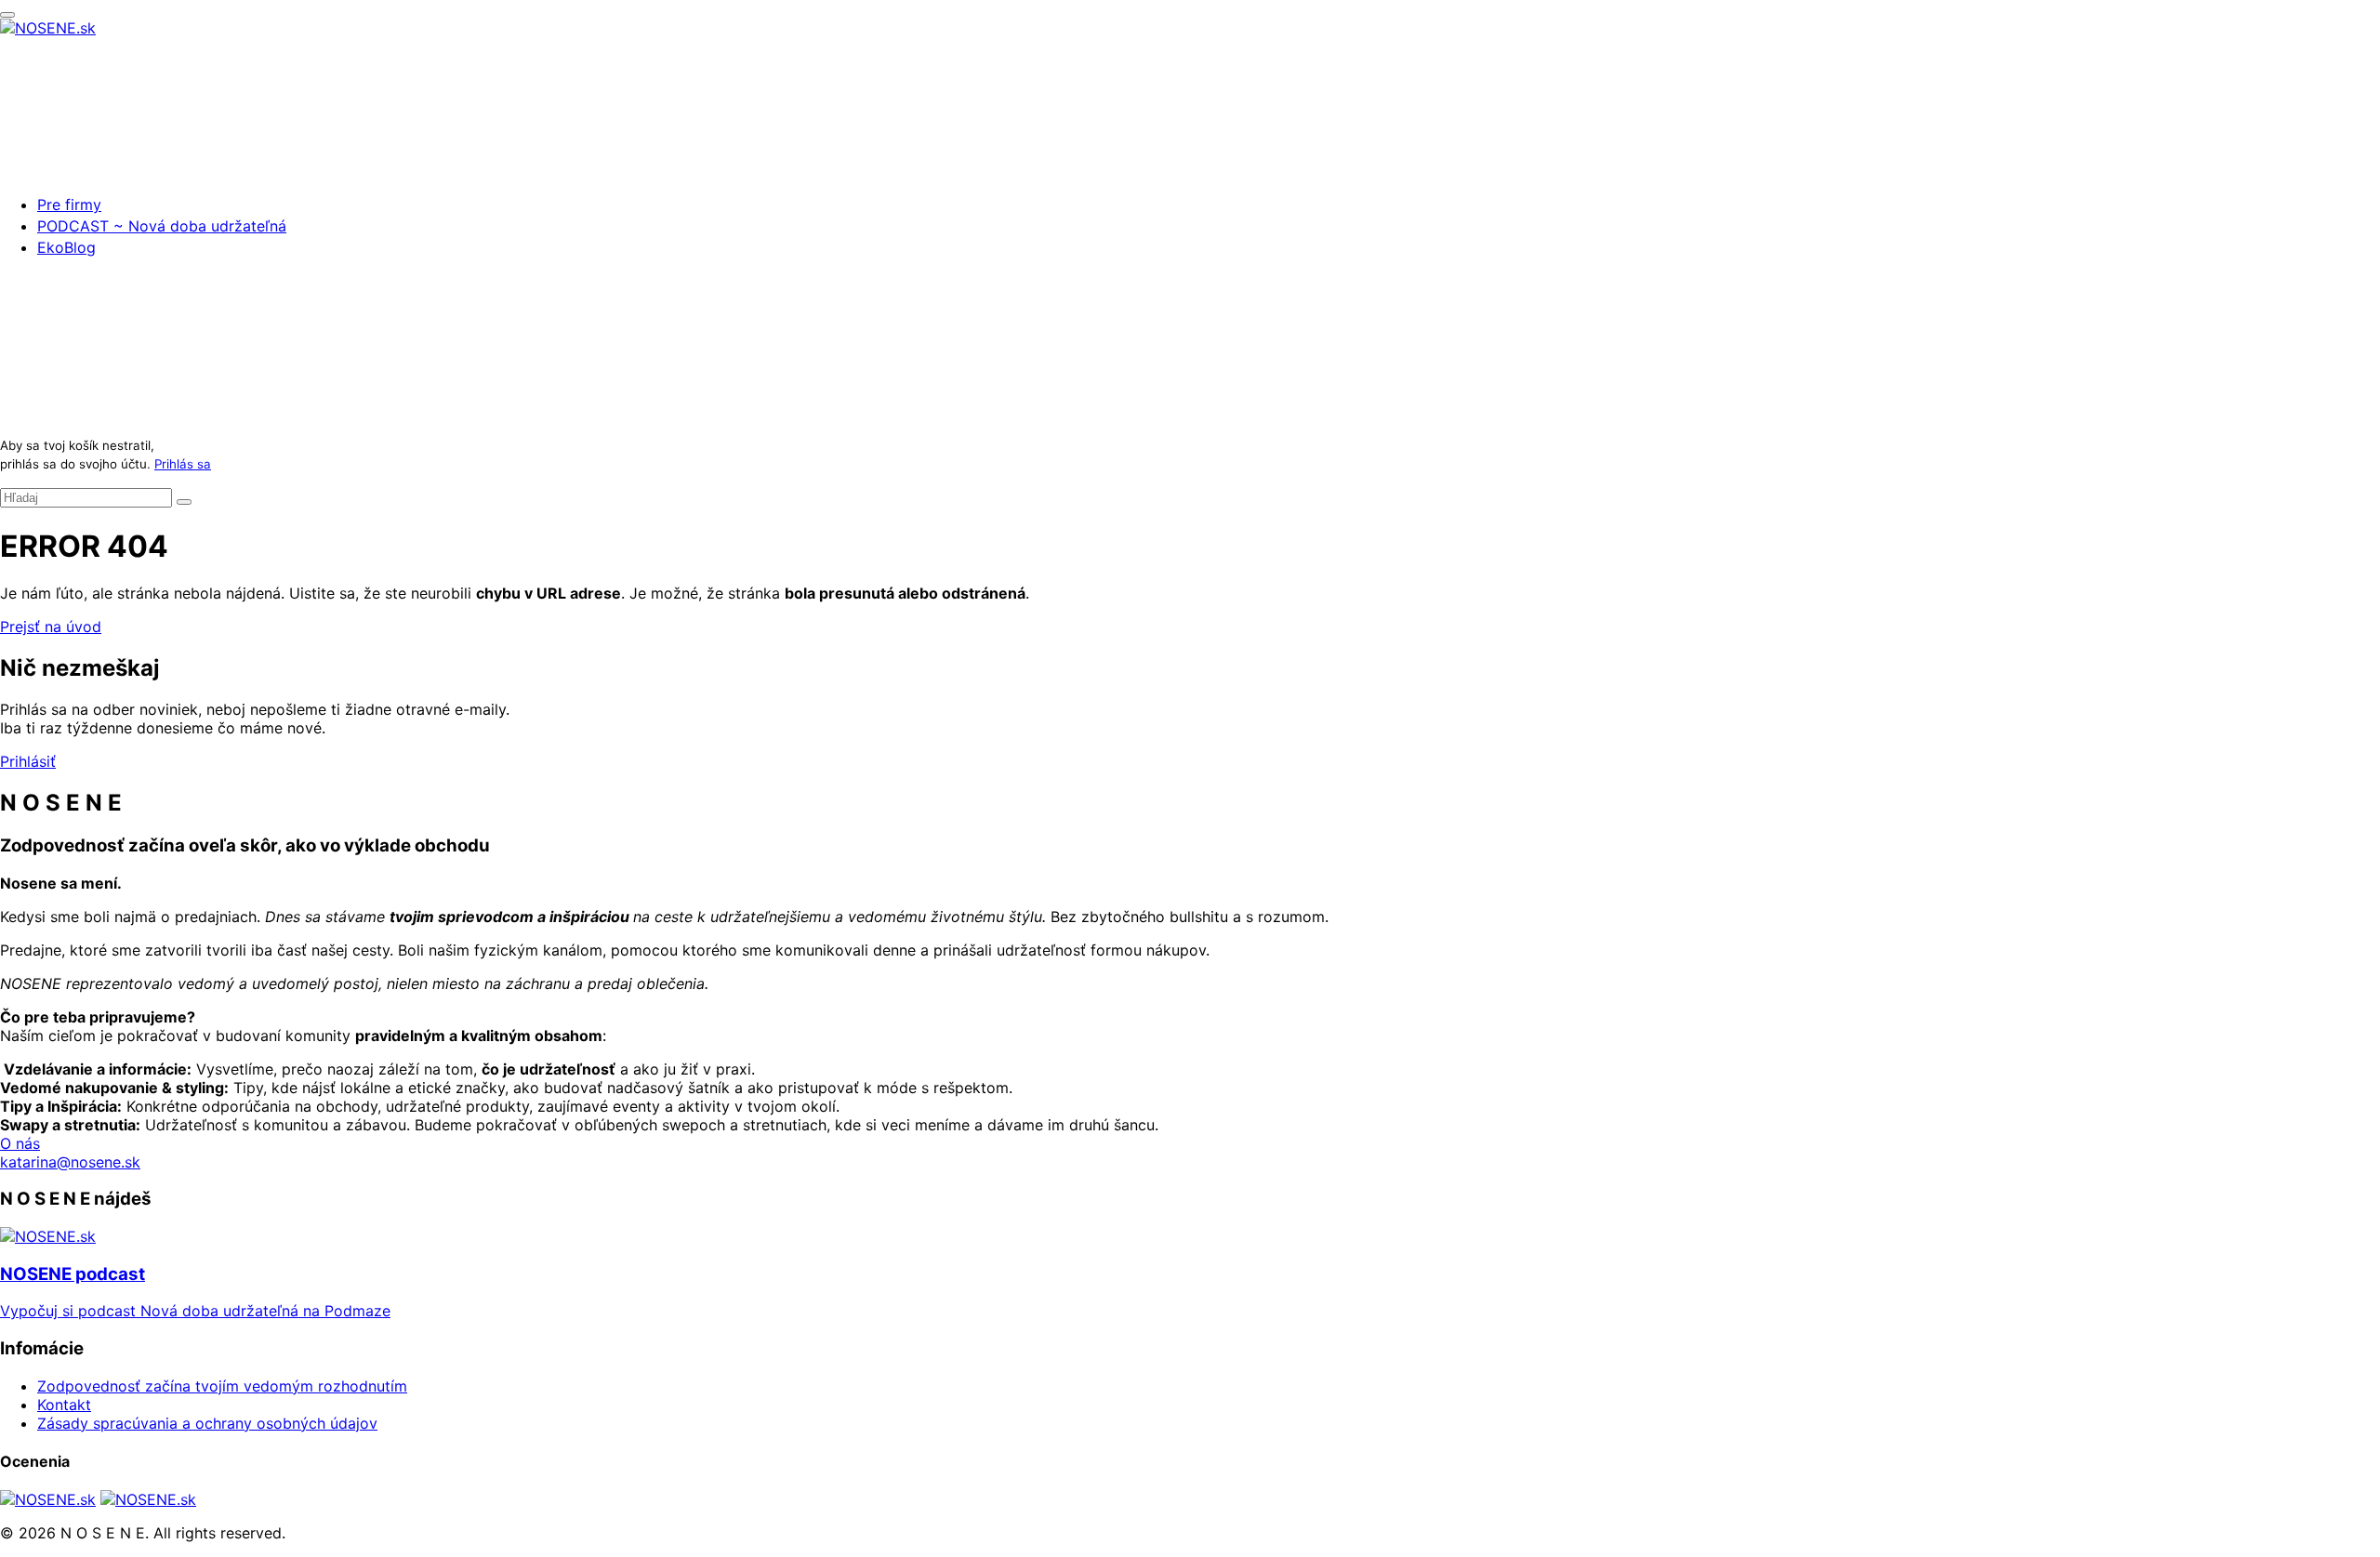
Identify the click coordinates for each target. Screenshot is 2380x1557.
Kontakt (64, 1405)
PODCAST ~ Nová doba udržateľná (162, 226)
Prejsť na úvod (51, 627)
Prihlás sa (183, 464)
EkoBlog (66, 247)
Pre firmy (69, 205)
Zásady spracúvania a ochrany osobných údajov (207, 1423)
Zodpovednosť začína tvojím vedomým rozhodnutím (222, 1386)
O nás (20, 1143)
